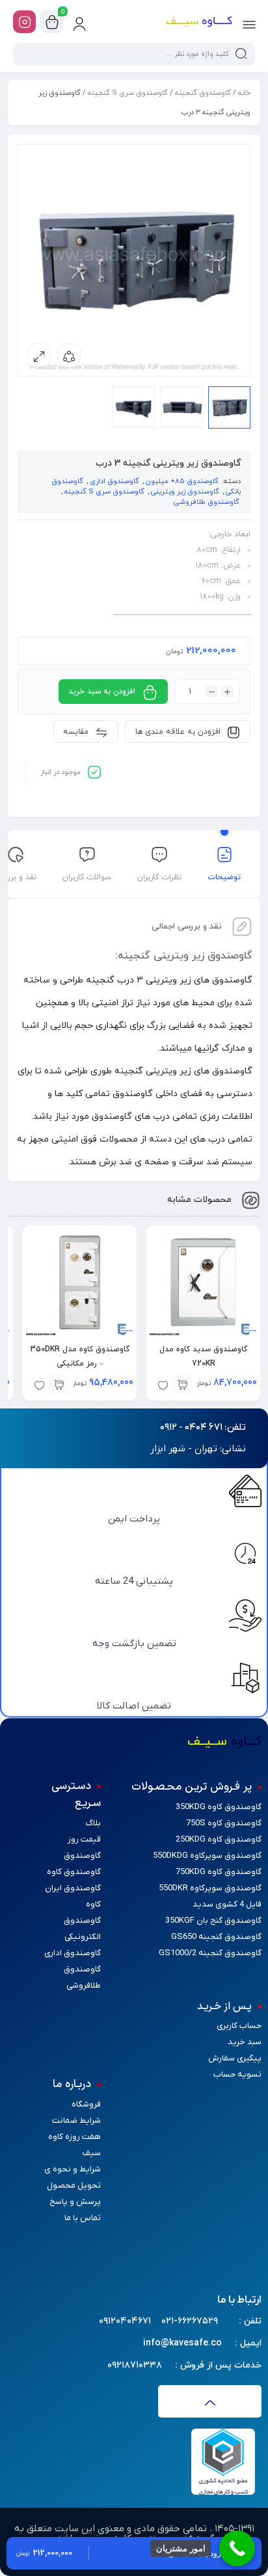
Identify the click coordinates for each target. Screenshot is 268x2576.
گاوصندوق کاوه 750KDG (219, 1872)
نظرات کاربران (159, 877)
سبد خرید (245, 2042)
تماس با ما (83, 2218)
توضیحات (224, 877)
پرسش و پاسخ (75, 2202)
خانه (244, 93)
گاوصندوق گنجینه (203, 93)
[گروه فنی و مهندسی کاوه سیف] (199, 22)
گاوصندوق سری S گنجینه (128, 93)
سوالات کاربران (87, 877)
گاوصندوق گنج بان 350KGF (213, 1920)
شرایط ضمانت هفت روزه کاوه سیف (74, 2137)
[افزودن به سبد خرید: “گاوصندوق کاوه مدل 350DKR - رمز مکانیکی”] (59, 1384)
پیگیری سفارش (235, 2058)
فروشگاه (86, 2104)
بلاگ (93, 1823)
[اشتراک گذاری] (69, 355)
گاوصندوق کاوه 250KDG (219, 1839)
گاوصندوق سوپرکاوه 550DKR (210, 1888)
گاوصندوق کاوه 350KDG (219, 1807)
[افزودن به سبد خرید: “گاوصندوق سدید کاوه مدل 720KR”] (182, 1384)
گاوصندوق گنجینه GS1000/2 (210, 1953)
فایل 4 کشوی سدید (227, 1904)
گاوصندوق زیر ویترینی (185, 492)
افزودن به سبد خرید (102, 692)
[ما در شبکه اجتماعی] (24, 22)
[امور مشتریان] (237, 2548)
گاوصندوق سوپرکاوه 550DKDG (207, 1856)
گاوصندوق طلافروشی (207, 502)
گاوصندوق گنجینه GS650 (216, 1937)
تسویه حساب (237, 2074)
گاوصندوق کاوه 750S (224, 1823)
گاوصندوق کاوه (74, 1872)
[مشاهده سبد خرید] (52, 22)
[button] (203, 1428)
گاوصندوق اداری (114, 481)
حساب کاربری (239, 2026)
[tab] (224, 866)
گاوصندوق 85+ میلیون (182, 481)
